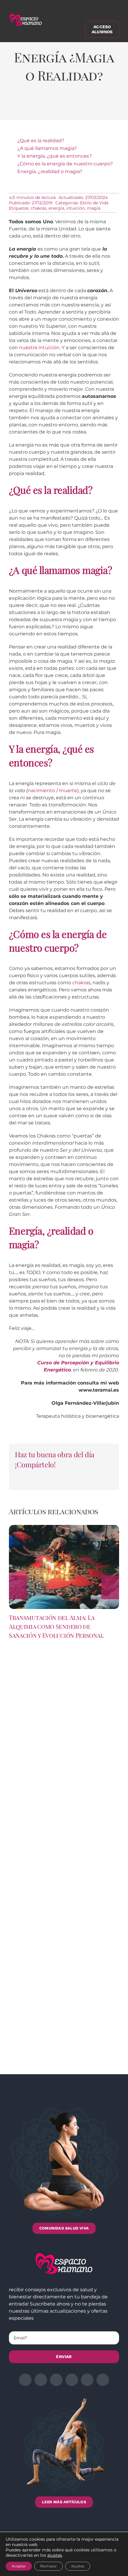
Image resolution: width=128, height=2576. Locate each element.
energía (56, 208)
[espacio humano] (26, 15)
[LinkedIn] (52, 107)
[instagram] (56, 2380)
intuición (76, 208)
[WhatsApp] (69, 107)
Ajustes (78, 2566)
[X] (36, 107)
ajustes (55, 2555)
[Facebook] (20, 107)
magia (94, 208)
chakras (39, 208)
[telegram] (72, 2380)
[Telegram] (85, 107)
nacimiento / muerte (52, 791)
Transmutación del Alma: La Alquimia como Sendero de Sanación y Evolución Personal (56, 1626)
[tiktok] (103, 2380)
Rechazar (49, 2566)
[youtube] (87, 2380)
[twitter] (41, 2380)
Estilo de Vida (94, 203)
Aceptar (19, 2566)
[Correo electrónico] (102, 107)
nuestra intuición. (40, 348)
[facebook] (25, 2380)
